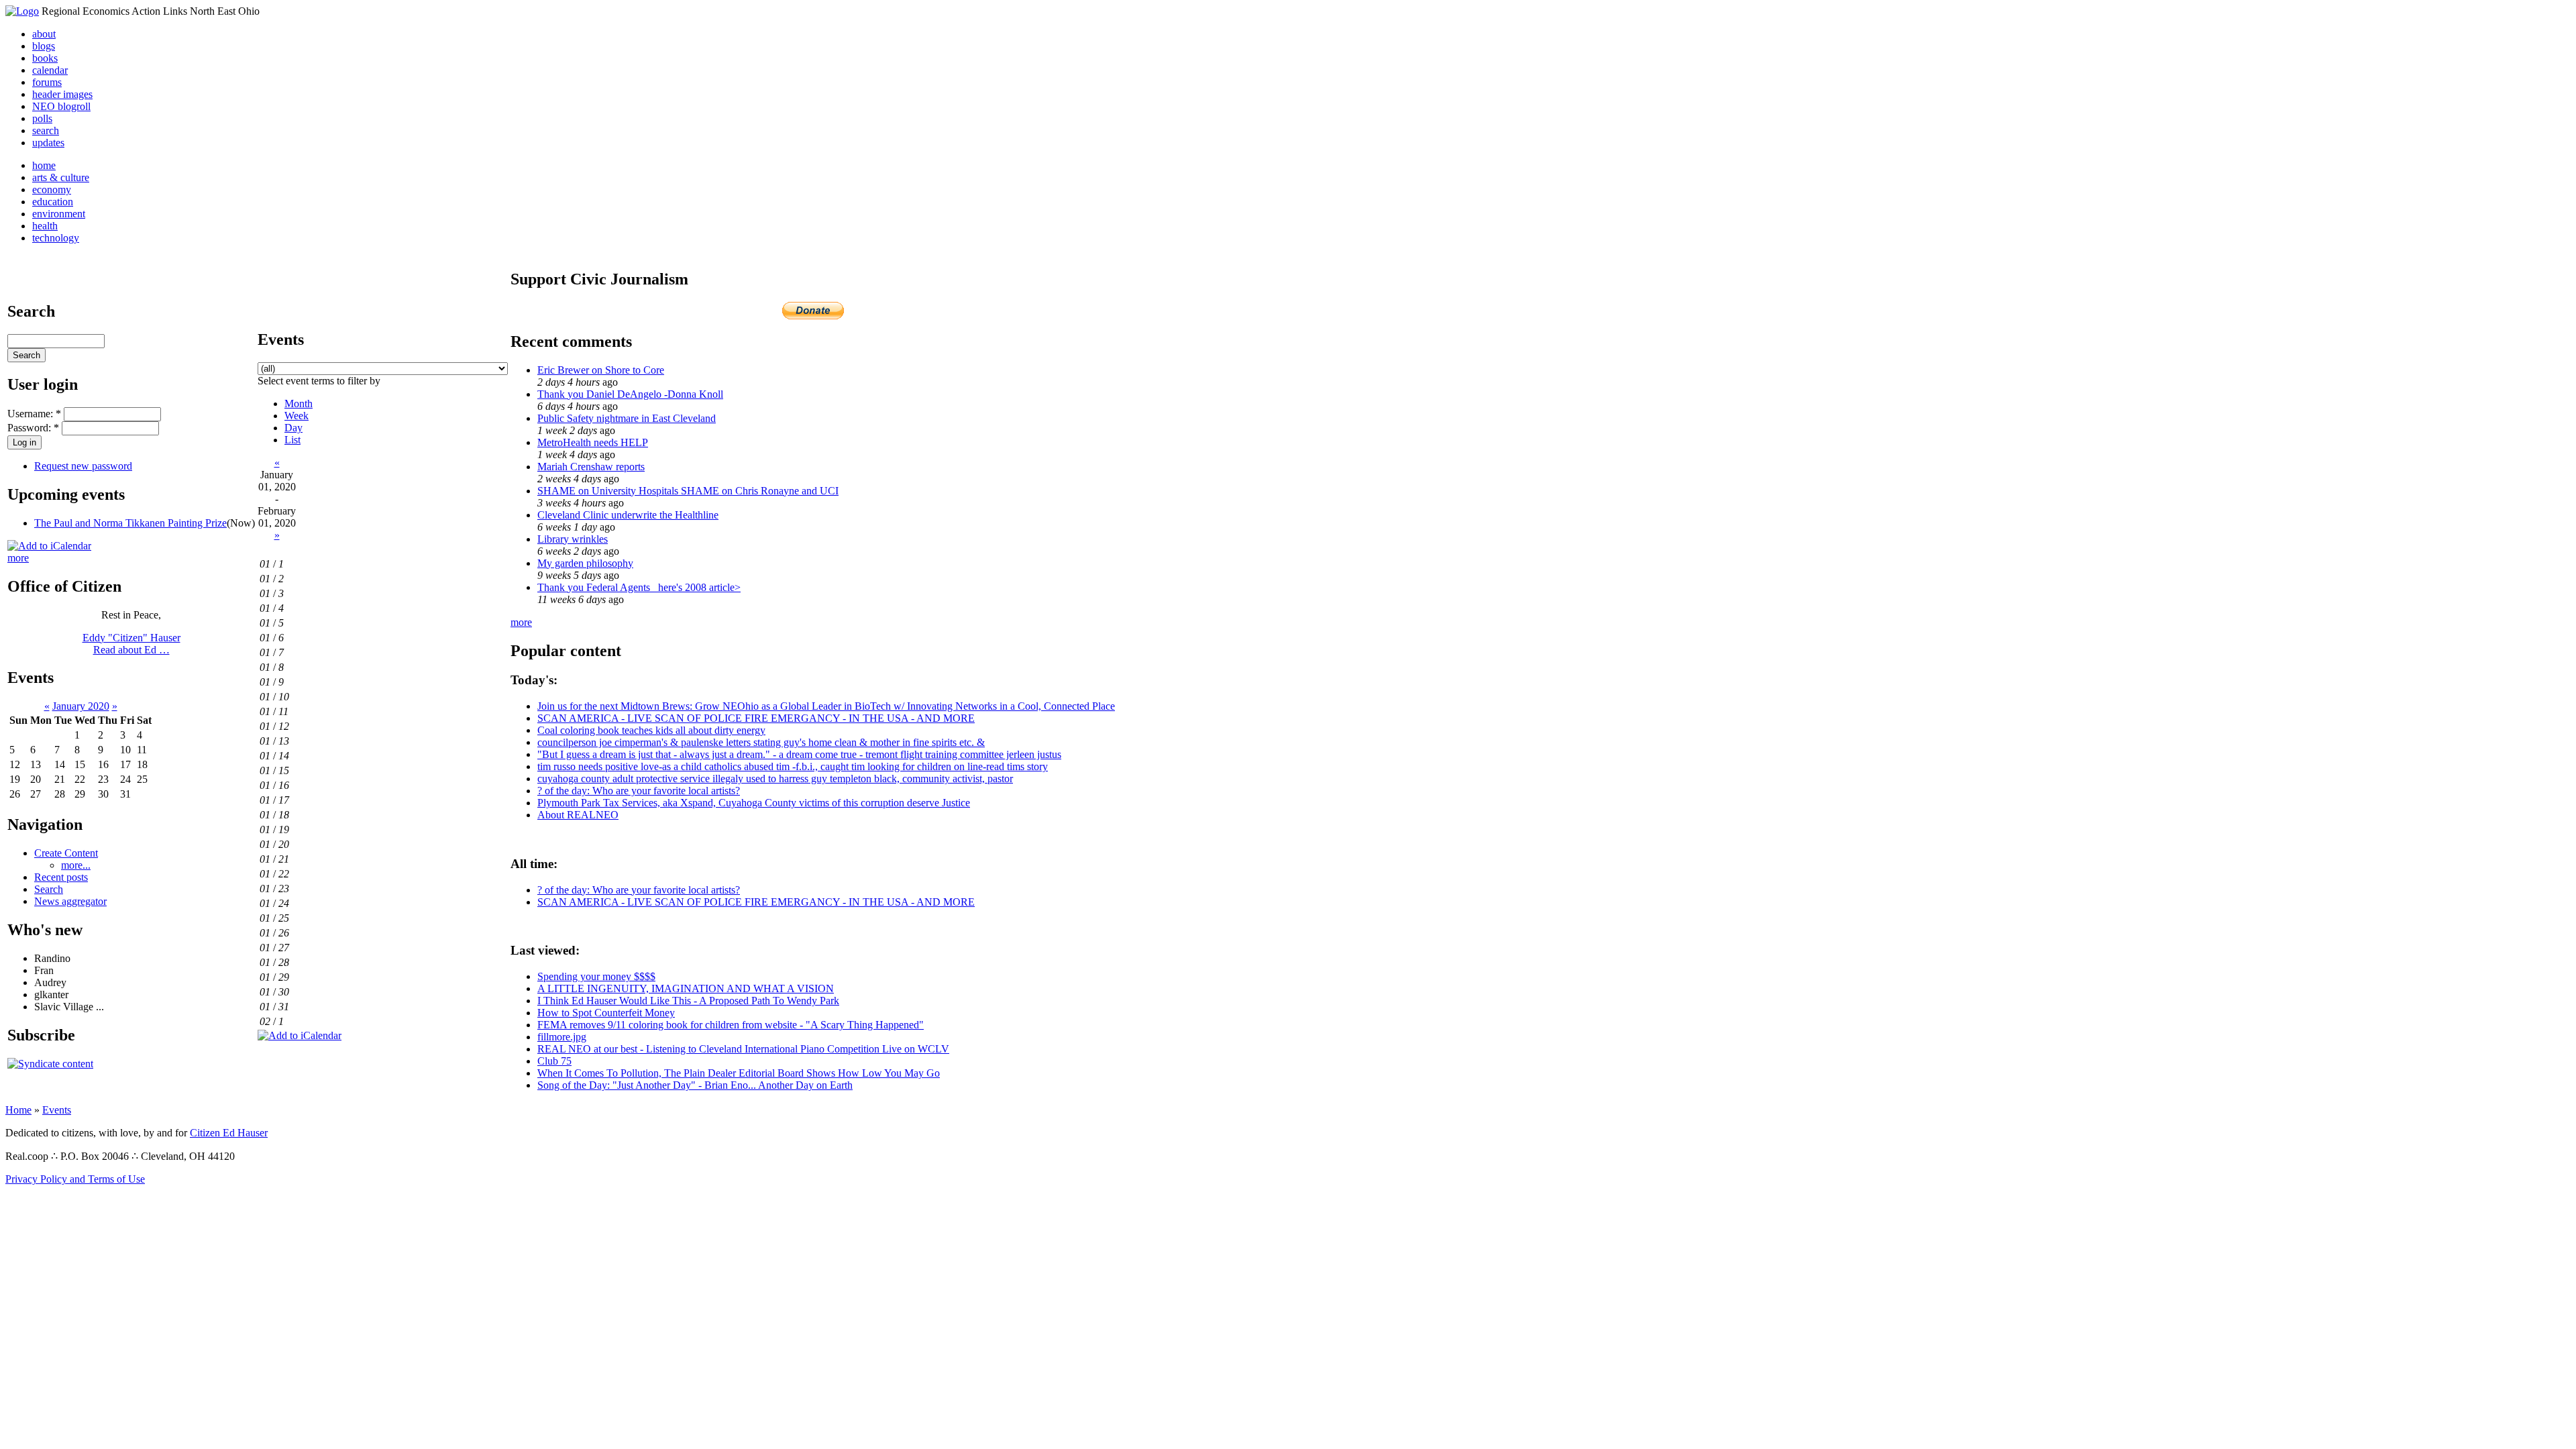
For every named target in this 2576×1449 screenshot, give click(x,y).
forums (47, 82)
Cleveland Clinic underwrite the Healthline (628, 515)
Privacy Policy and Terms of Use (75, 1179)
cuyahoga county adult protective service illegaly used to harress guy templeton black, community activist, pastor (775, 779)
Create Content (66, 853)
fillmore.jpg (562, 1037)
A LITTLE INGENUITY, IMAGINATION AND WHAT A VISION (686, 988)
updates (48, 143)
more (18, 558)
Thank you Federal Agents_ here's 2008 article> (639, 587)
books (45, 58)
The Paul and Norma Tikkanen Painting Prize (130, 523)
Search (49, 889)
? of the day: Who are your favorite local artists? (639, 791)
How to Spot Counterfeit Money (606, 1013)
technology (56, 238)
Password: (33, 428)
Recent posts (61, 877)
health (45, 226)
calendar (50, 70)
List (292, 440)
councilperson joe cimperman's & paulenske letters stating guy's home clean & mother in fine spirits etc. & (761, 742)
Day (293, 428)
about (44, 34)
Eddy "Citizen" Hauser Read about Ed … (131, 644)
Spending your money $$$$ (596, 976)
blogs (44, 46)
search (46, 130)
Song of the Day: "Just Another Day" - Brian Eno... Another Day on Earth (695, 1085)
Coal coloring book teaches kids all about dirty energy (651, 730)
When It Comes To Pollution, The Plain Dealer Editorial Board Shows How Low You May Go (739, 1073)
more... (76, 865)
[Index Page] (22, 11)
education (53, 202)
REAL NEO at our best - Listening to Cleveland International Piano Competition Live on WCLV (743, 1049)
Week (297, 416)
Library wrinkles (573, 539)
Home (18, 1110)
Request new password (83, 466)
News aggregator (70, 901)
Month (299, 404)
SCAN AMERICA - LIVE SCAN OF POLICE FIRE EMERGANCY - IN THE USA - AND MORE (756, 718)
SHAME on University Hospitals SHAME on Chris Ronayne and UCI (688, 491)
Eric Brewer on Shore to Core (601, 370)
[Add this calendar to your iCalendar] (49, 546)
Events (57, 1110)
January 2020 (81, 706)
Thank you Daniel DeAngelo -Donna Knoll (630, 394)
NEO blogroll (61, 106)
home (44, 165)
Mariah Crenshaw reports (591, 467)
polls (42, 118)
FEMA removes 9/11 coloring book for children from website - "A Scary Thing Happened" (731, 1025)
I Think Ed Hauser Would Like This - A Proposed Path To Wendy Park (688, 1001)
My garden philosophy (585, 563)
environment (59, 214)
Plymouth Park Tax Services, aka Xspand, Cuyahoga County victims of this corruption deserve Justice (754, 803)
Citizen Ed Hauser (229, 1133)
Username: (34, 414)
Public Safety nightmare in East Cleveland (627, 418)
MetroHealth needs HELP (593, 442)
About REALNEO (578, 815)
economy (52, 190)
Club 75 (554, 1061)
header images (62, 94)
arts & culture (61, 177)
